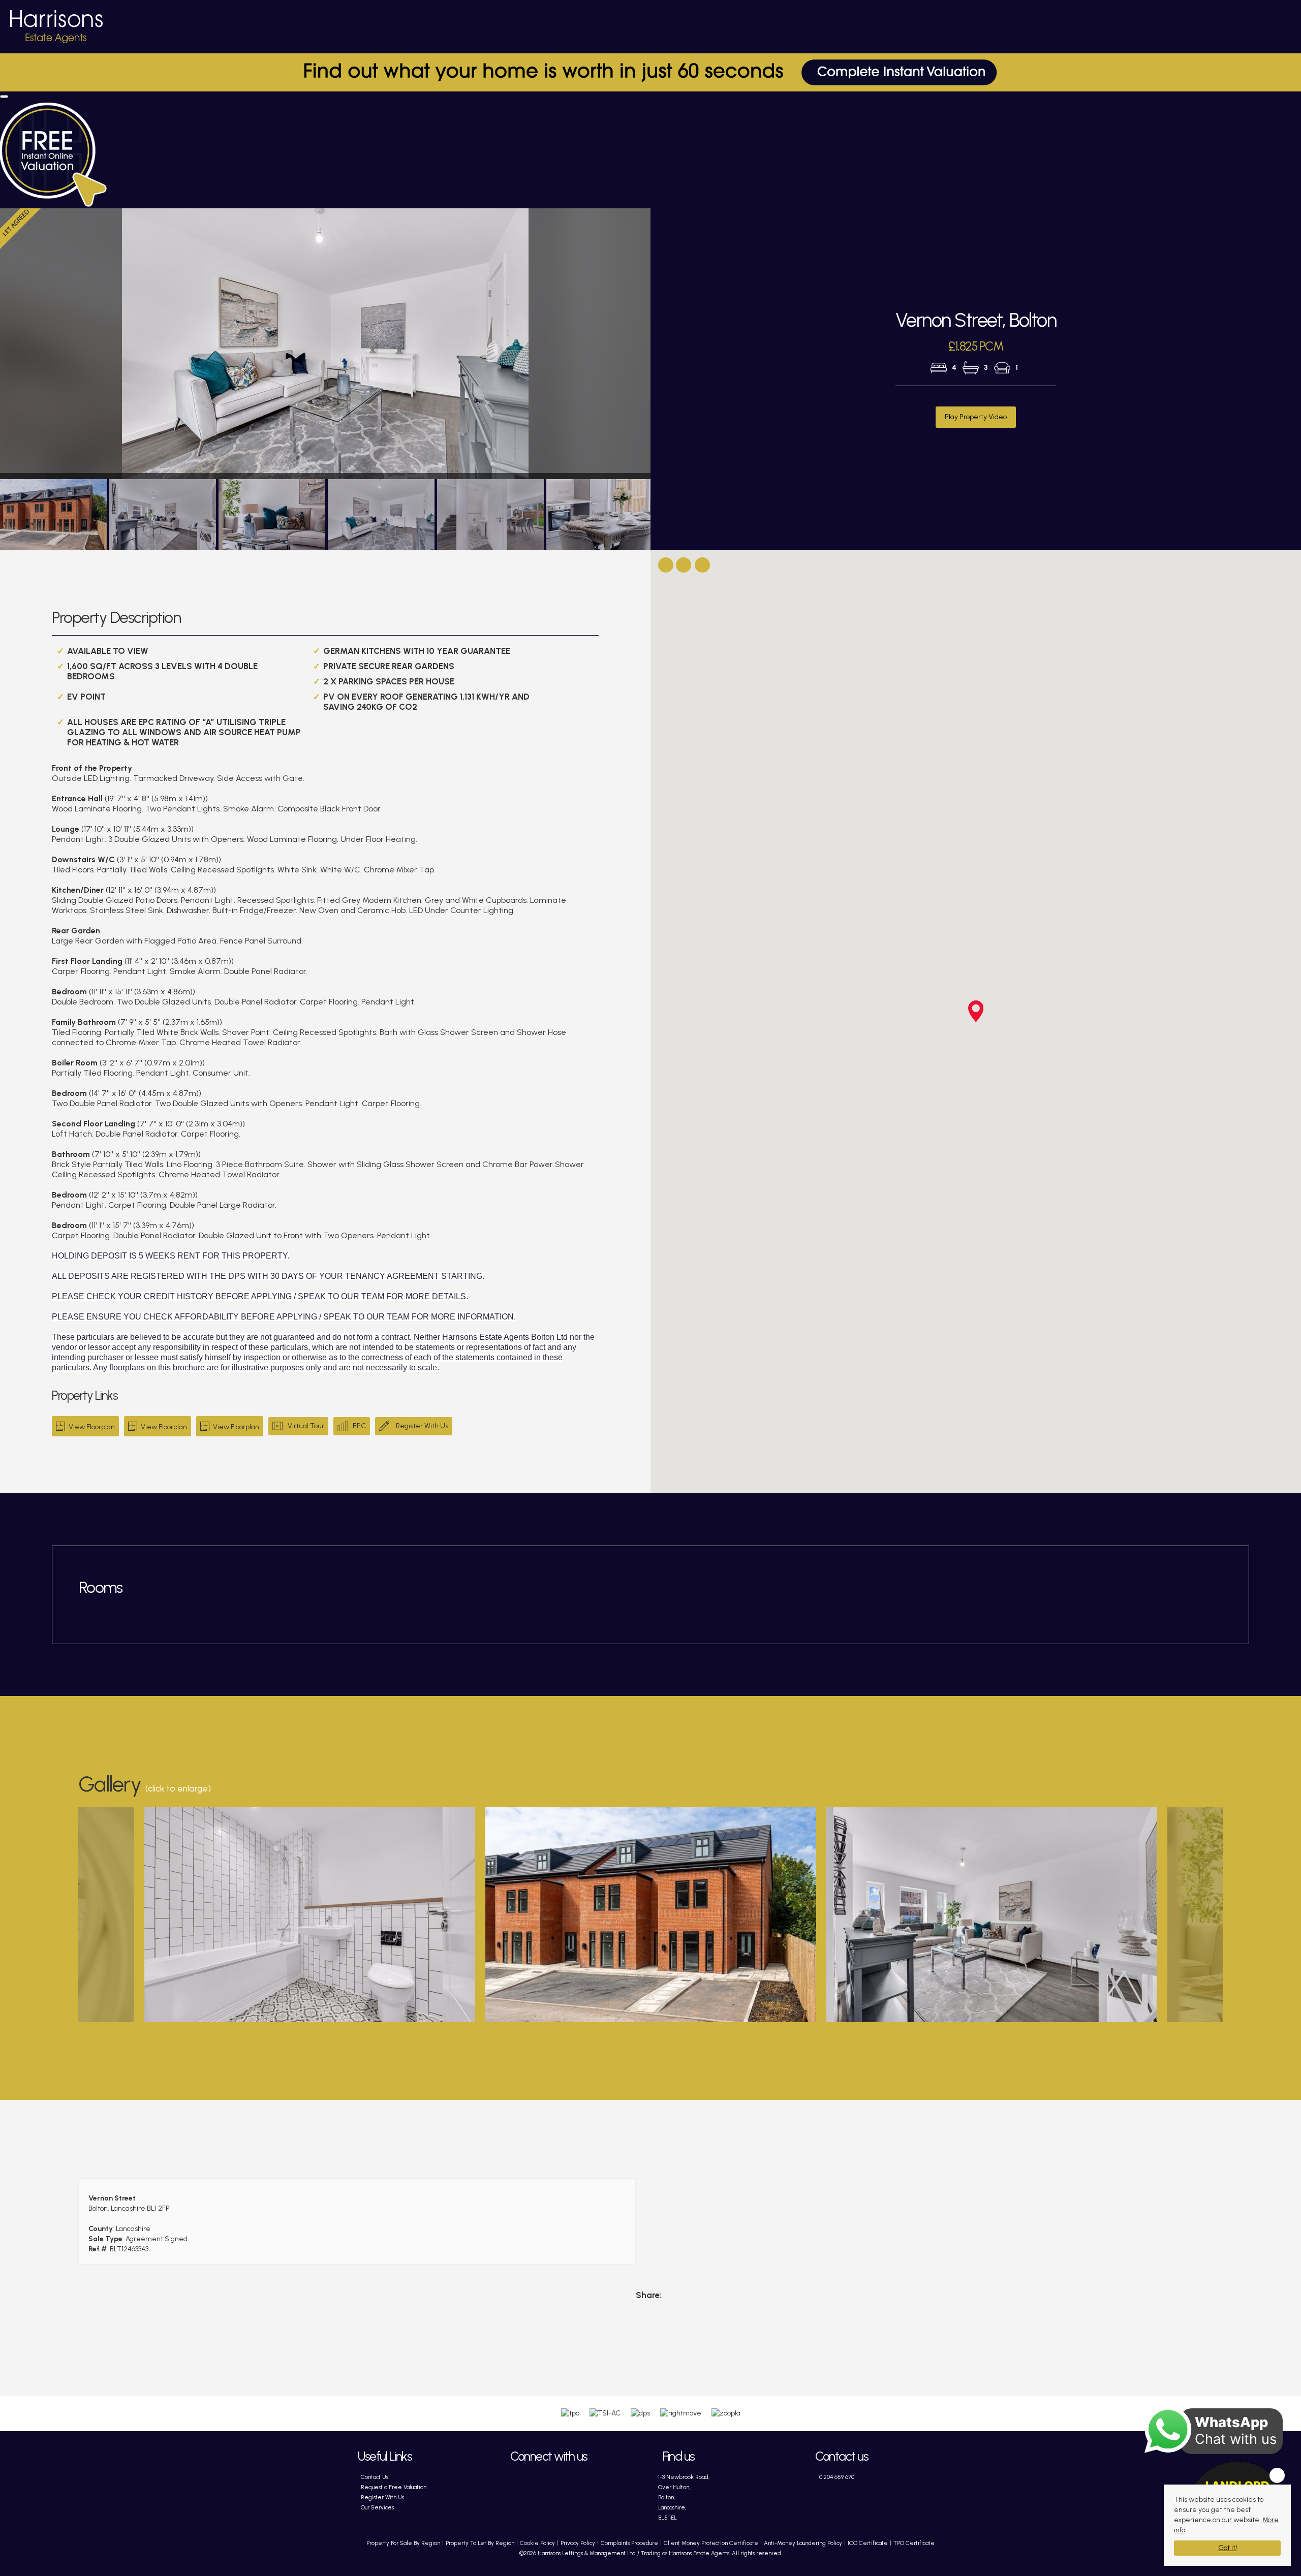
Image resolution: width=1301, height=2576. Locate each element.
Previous (64, 1914)
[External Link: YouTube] (603, 2482)
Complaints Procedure (629, 2543)
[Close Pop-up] (4, 97)
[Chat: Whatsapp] (520, 2502)
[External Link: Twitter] (548, 2482)
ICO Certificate (868, 2543)
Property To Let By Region (480, 2543)
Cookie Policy (537, 2543)
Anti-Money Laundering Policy (803, 2543)
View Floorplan (91, 1427)
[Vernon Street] (310, 1917)
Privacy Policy (578, 2543)
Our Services (377, 2507)
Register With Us (421, 1426)
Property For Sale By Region (403, 2543)
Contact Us (375, 2477)
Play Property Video (976, 417)
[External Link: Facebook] (520, 2482)
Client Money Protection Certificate (711, 2543)
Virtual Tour (306, 1426)
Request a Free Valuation (394, 2487)
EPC (359, 1426)
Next (670, 348)
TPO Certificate (914, 2543)
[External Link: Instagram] (576, 2482)
